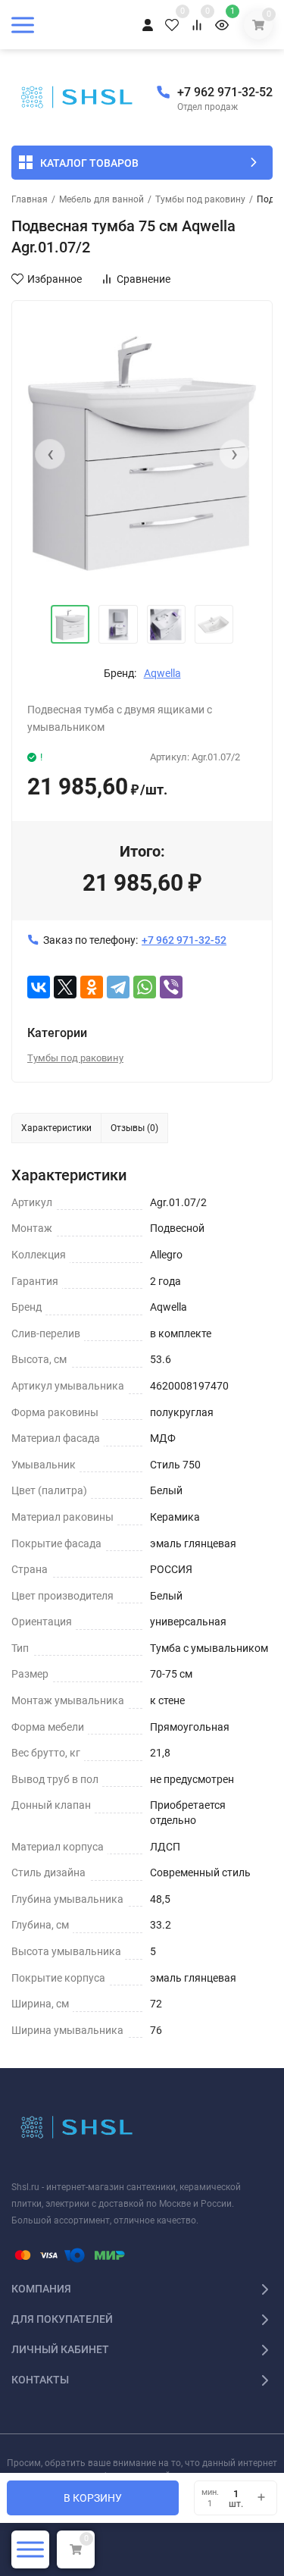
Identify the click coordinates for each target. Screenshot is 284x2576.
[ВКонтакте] (39, 987)
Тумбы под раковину (200, 199)
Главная (30, 199)
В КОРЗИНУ (93, 2498)
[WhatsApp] (145, 987)
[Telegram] (118, 987)
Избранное (55, 279)
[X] (65, 987)
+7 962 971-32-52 (225, 92)
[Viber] (171, 987)
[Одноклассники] (92, 987)
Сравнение (144, 279)
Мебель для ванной (101, 199)
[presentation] (50, 454)
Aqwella (162, 673)
